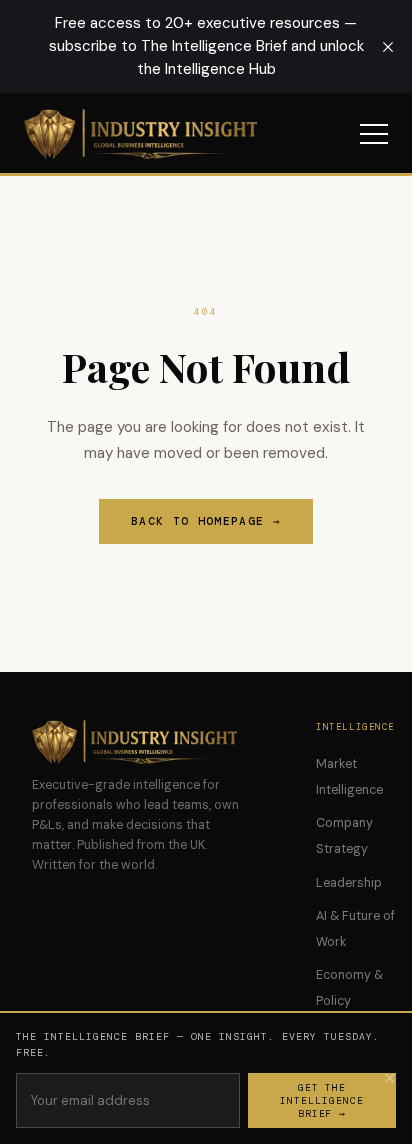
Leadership (349, 883)
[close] (388, 47)
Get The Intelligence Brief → (322, 1100)
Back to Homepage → (206, 521)
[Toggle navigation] (374, 134)
